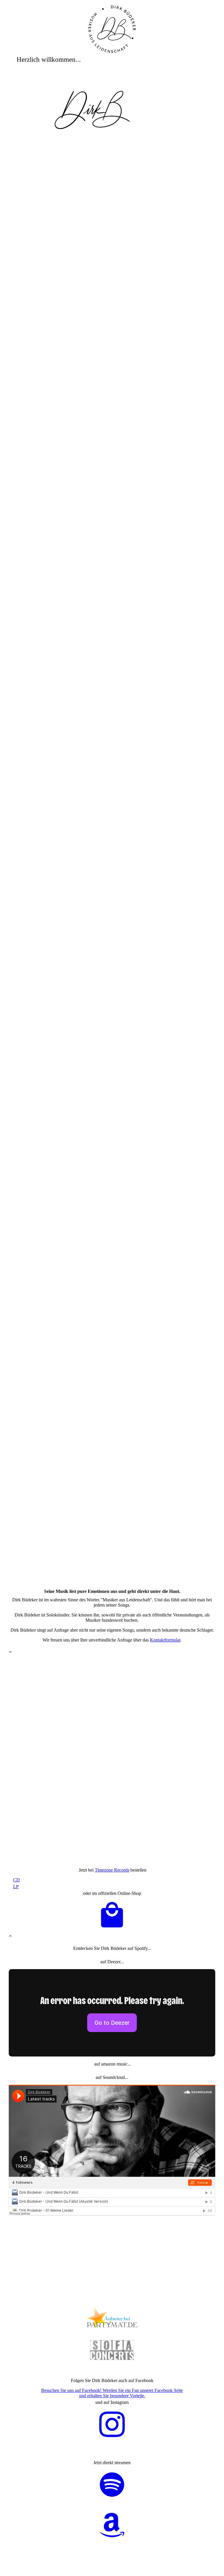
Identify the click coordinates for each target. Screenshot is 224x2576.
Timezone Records (112, 1870)
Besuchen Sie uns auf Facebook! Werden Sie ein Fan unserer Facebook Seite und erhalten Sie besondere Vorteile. (112, 2393)
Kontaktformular (165, 1640)
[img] (112, 29)
